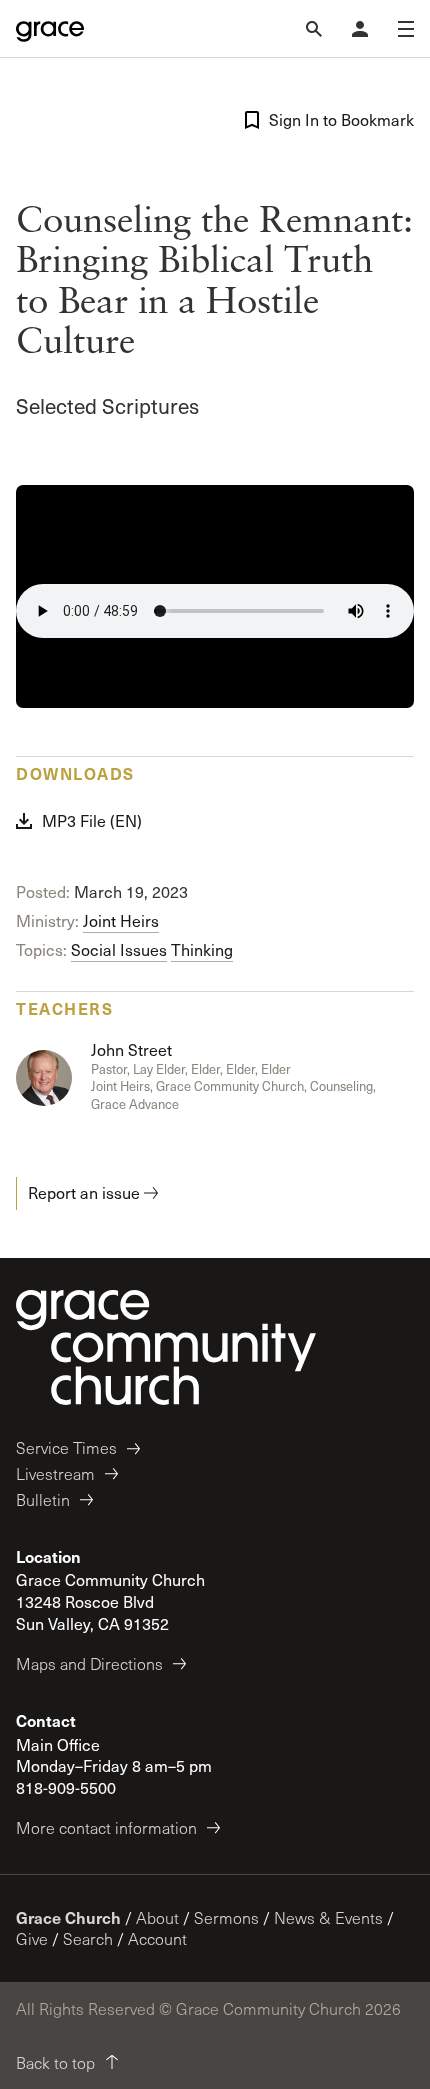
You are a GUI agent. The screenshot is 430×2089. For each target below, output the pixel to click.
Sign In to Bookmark (341, 119)
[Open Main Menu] (406, 29)
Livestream (55, 1473)
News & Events (328, 1917)
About (157, 1917)
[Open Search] (314, 29)
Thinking (202, 949)
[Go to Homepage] (50, 29)
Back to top (55, 2062)
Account (157, 1938)
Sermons (226, 1917)
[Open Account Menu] (360, 29)
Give (32, 1938)
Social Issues (119, 949)
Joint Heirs (121, 920)
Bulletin (43, 1499)
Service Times (66, 1447)
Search (88, 1938)
